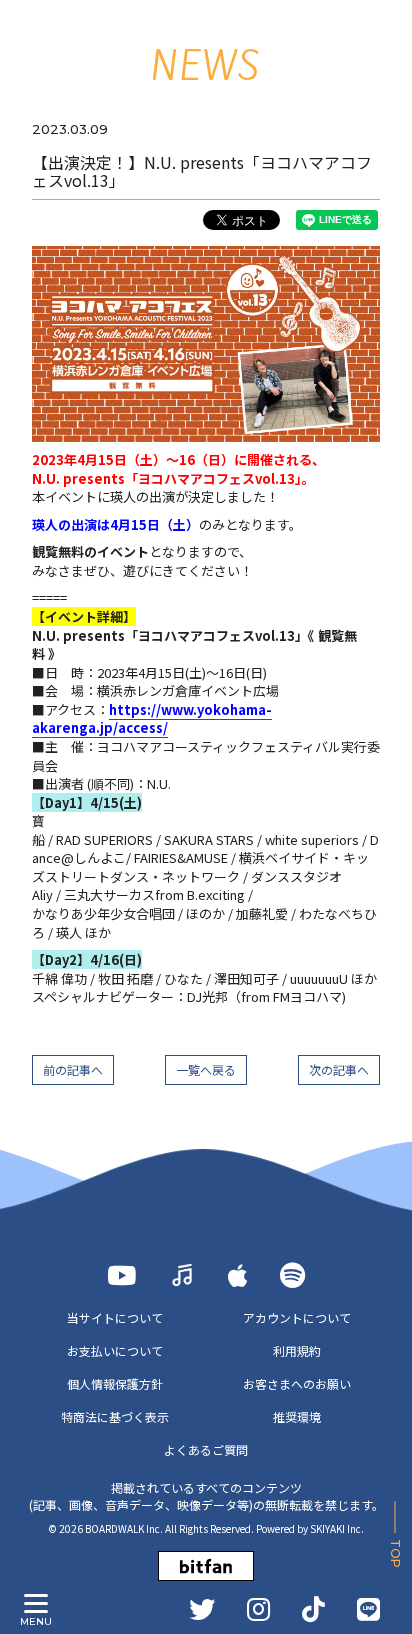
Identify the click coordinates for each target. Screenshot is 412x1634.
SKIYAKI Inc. (337, 1528)
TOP (395, 1553)
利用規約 (297, 1350)
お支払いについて (115, 1350)
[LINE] (368, 1609)
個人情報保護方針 (115, 1383)
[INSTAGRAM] (258, 1609)
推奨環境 (297, 1416)
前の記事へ (73, 1069)
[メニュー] (36, 1604)
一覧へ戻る (206, 1069)
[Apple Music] (238, 1275)
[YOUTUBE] (121, 1275)
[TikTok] (313, 1609)
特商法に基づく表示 (115, 1416)
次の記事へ (339, 1069)
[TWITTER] (202, 1609)
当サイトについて (115, 1317)
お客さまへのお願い (297, 1383)
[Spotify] (292, 1275)
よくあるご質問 (206, 1449)
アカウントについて (297, 1317)
